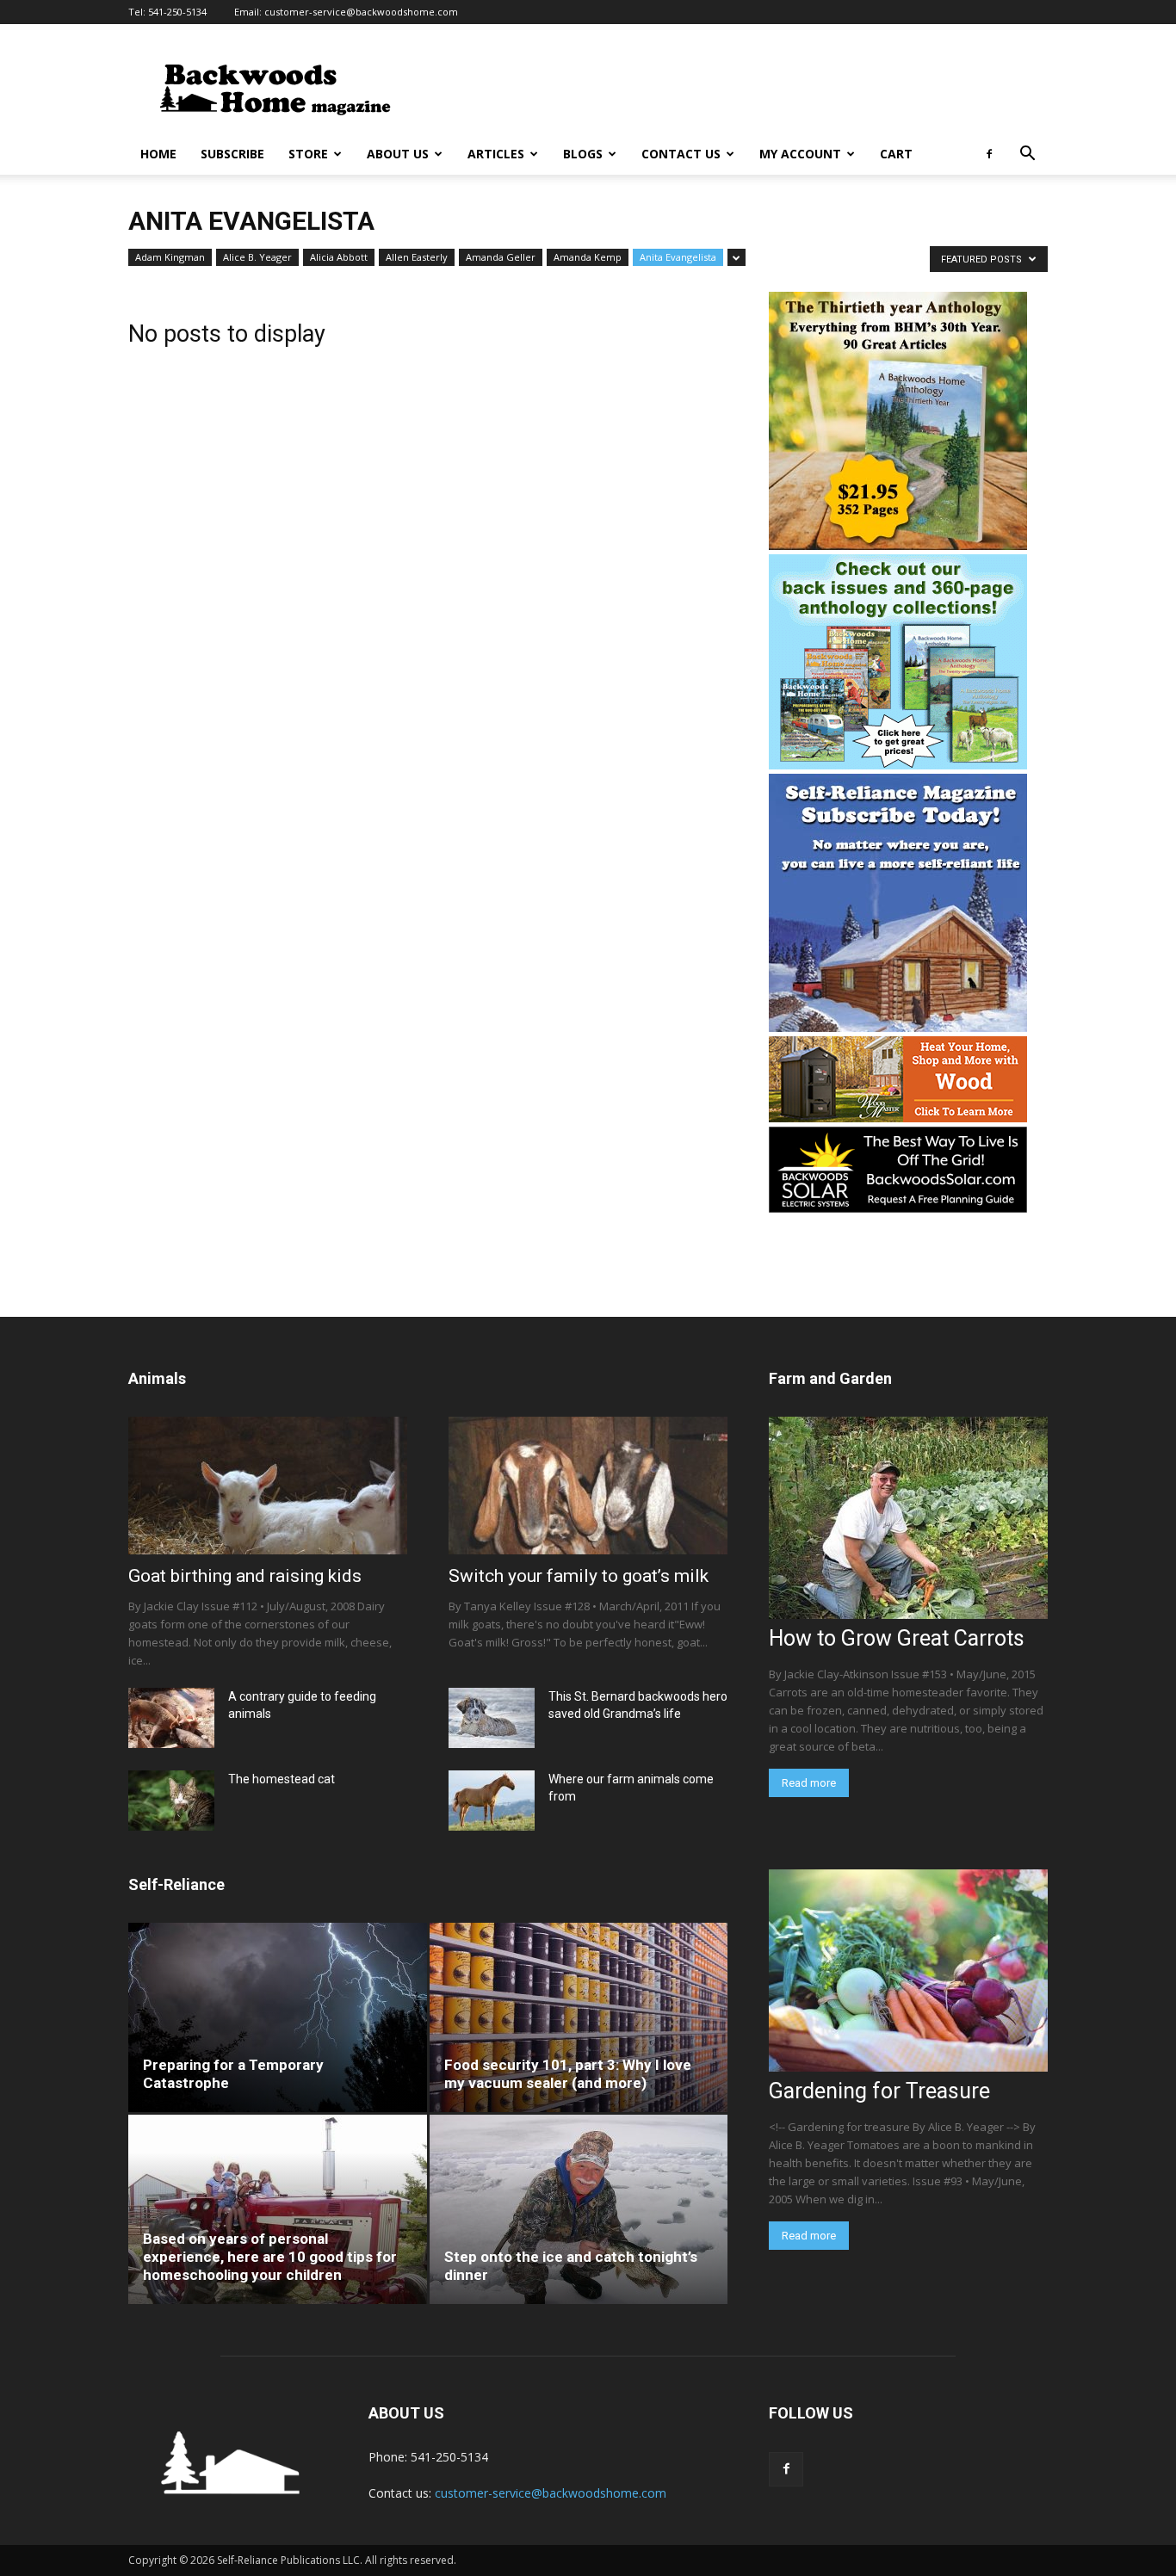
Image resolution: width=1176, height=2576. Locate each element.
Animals (157, 1378)
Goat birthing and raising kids (245, 1576)
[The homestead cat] (171, 1801)
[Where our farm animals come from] (492, 1801)
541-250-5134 (177, 12)
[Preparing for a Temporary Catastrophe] (278, 2017)
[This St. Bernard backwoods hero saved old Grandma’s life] (492, 1718)
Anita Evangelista (678, 257)
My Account (800, 154)
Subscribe (232, 154)
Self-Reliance (176, 1884)
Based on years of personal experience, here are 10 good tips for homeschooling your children (270, 2257)
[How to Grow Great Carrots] (908, 1518)
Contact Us (681, 154)
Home (158, 154)
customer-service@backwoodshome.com (361, 12)
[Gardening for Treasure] (908, 1971)
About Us (398, 154)
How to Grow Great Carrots (897, 1638)
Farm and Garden (830, 1378)
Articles (496, 154)
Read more (809, 1783)
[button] (1027, 155)
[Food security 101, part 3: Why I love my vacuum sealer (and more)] (579, 2017)
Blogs (583, 154)
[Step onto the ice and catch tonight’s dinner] (579, 2209)
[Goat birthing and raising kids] (268, 1486)
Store (308, 154)
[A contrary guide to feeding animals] (171, 1718)
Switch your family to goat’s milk (579, 1576)
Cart (896, 154)
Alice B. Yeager (257, 257)
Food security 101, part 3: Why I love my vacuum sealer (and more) (568, 2074)
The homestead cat (282, 1779)
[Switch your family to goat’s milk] (588, 1486)
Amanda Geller (501, 257)
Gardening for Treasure (879, 2091)
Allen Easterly (417, 257)
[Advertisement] (734, 87)
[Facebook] (989, 154)
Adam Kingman (170, 257)
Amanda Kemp (588, 257)
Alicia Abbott (339, 257)
